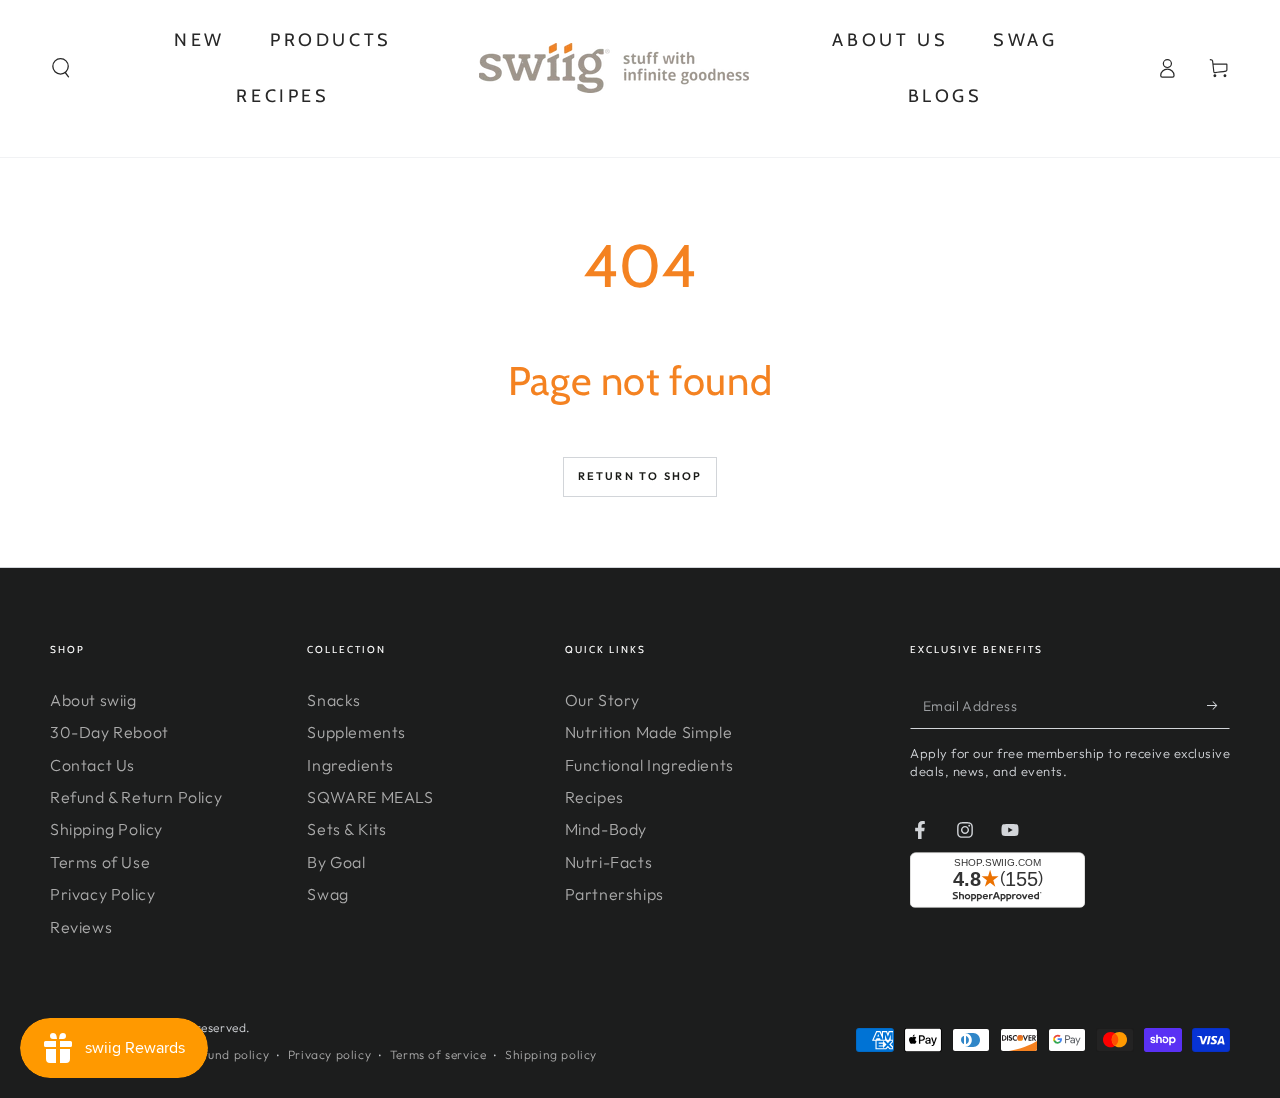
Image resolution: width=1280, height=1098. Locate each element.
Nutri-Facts (609, 862)
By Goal (336, 862)
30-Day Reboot (109, 732)
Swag (327, 894)
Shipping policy (551, 1054)
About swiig (93, 700)
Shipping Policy (106, 829)
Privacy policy (329, 1054)
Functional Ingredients (649, 765)
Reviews (81, 927)
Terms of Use (100, 862)
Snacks (334, 700)
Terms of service (438, 1054)
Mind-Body (606, 829)
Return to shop (640, 476)
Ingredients (350, 765)
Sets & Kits (347, 829)
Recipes (594, 797)
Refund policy (228, 1054)
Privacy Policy (102, 894)
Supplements (356, 732)
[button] (61, 68)
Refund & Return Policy (136, 797)
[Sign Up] (1218, 706)
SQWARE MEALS (370, 797)
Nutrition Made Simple (649, 732)
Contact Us (92, 765)
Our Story (602, 700)
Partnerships (614, 894)
